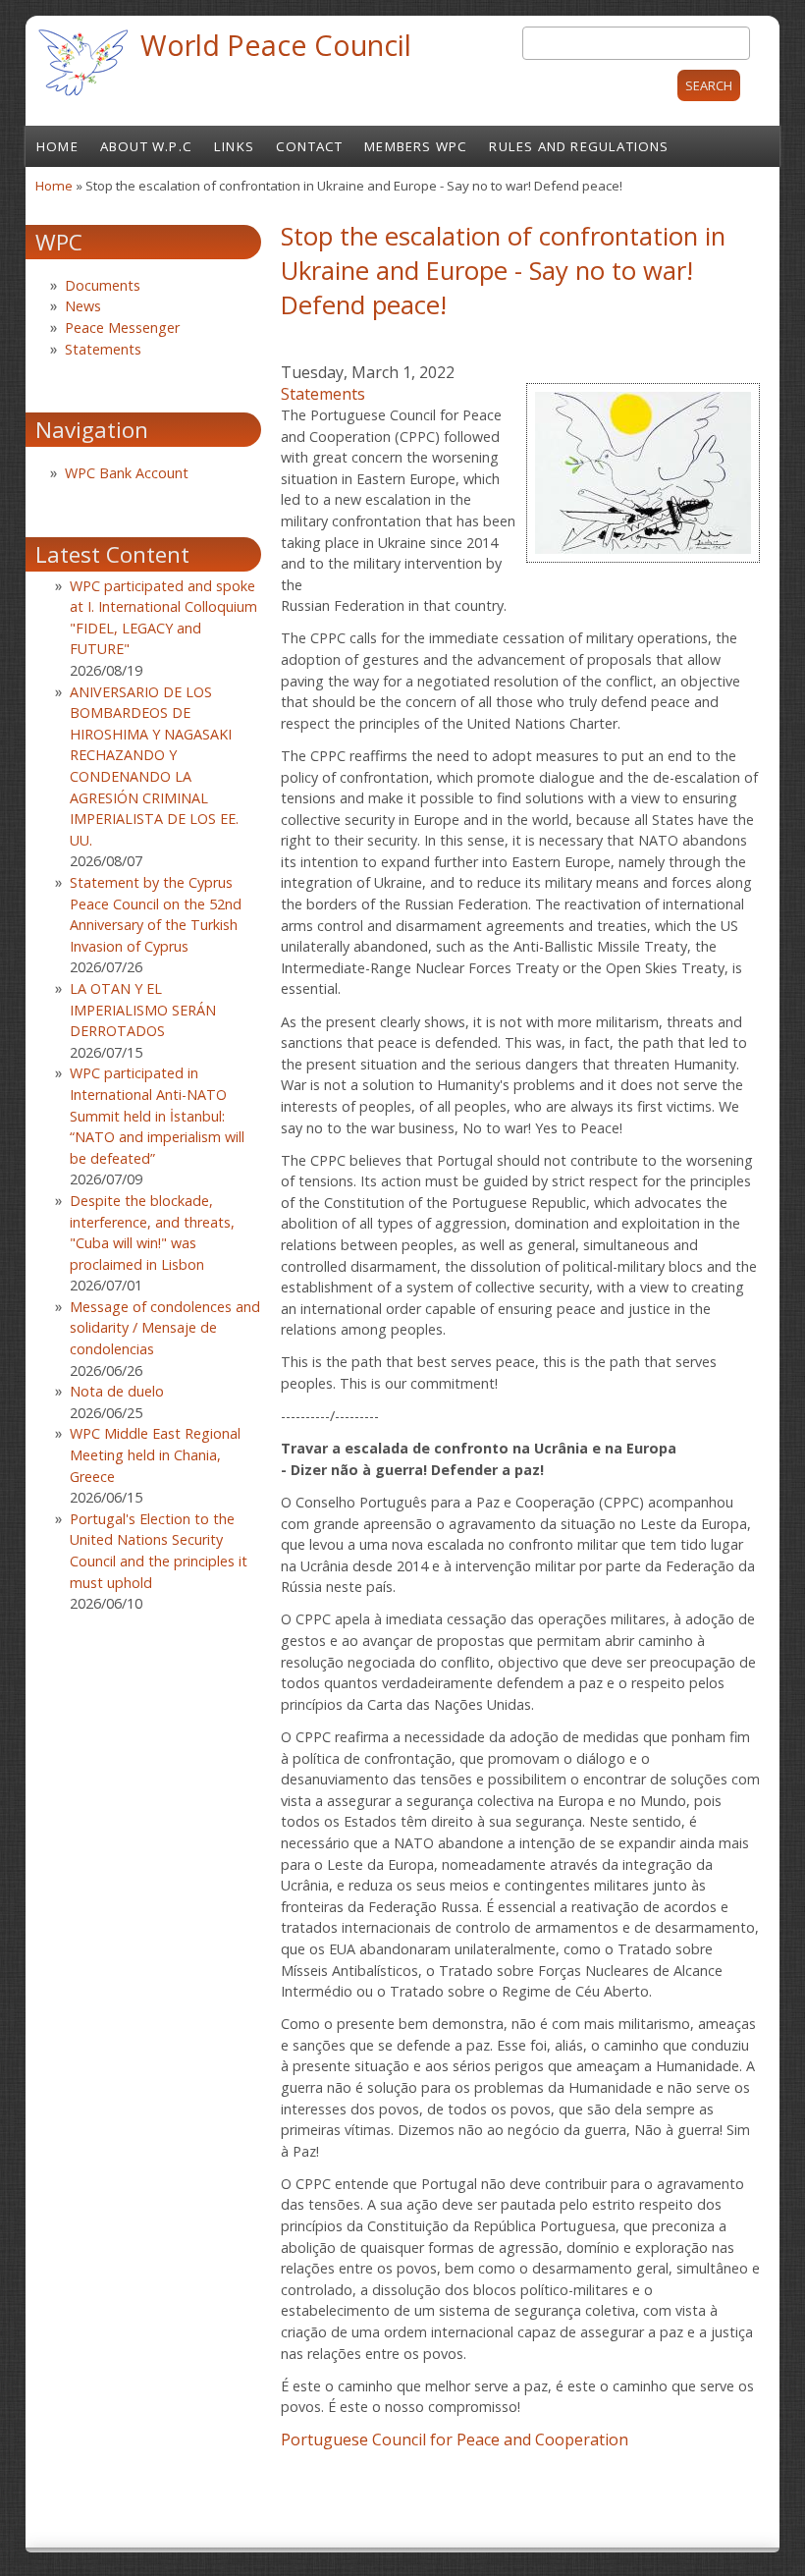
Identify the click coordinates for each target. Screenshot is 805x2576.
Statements (323, 394)
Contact (309, 146)
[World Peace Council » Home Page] (83, 98)
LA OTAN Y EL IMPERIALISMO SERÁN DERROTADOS (143, 1010)
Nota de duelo (117, 1391)
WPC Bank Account (127, 473)
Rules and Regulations (579, 146)
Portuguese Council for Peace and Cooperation (455, 2439)
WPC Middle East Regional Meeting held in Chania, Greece (155, 1454)
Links (234, 146)
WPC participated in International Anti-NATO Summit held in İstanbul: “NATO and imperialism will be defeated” (157, 1115)
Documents (103, 285)
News (83, 306)
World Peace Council (276, 45)
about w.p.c (146, 146)
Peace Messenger (122, 328)
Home (57, 146)
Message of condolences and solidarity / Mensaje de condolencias (165, 1328)
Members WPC (416, 146)
